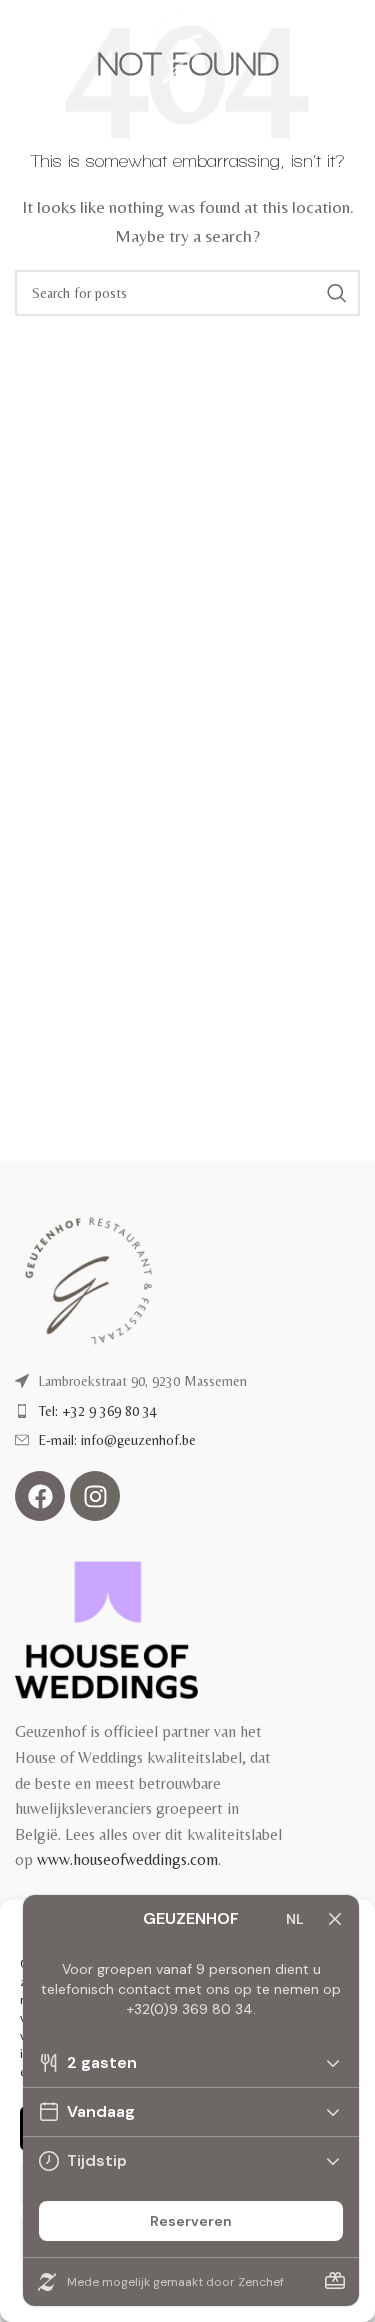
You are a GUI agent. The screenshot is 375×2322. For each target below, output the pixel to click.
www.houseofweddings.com (127, 1859)
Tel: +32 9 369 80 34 (98, 1411)
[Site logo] (187, 48)
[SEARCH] (337, 293)
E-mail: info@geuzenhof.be (117, 1440)
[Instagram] (95, 1496)
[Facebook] (40, 1496)
